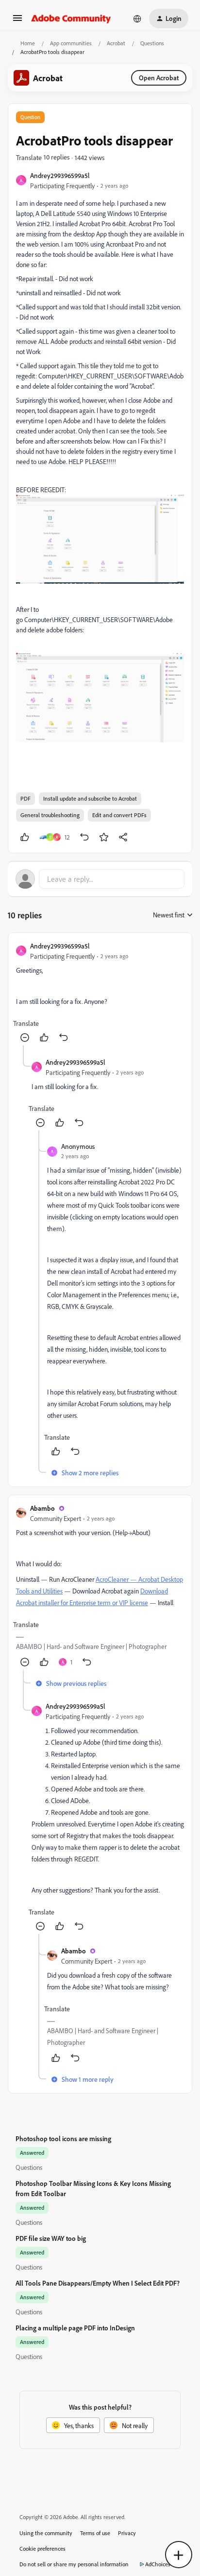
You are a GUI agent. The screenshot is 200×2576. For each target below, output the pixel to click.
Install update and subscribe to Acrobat (90, 798)
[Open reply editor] (100, 879)
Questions (152, 43)
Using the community (46, 2533)
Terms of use (95, 2533)
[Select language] (137, 18)
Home (28, 43)
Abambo (42, 1508)
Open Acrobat (159, 78)
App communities (71, 43)
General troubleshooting (50, 815)
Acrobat (116, 43)
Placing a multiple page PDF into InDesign (75, 2328)
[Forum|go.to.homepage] (71, 18)
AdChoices (158, 2564)
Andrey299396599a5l (60, 175)
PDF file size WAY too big (51, 2238)
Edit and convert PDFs (119, 815)
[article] (100, 993)
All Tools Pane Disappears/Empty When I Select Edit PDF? (98, 2283)
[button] (17, 21)
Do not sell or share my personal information (74, 2564)
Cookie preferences (42, 2549)
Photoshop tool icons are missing (63, 2138)
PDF (25, 798)
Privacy (127, 2533)
